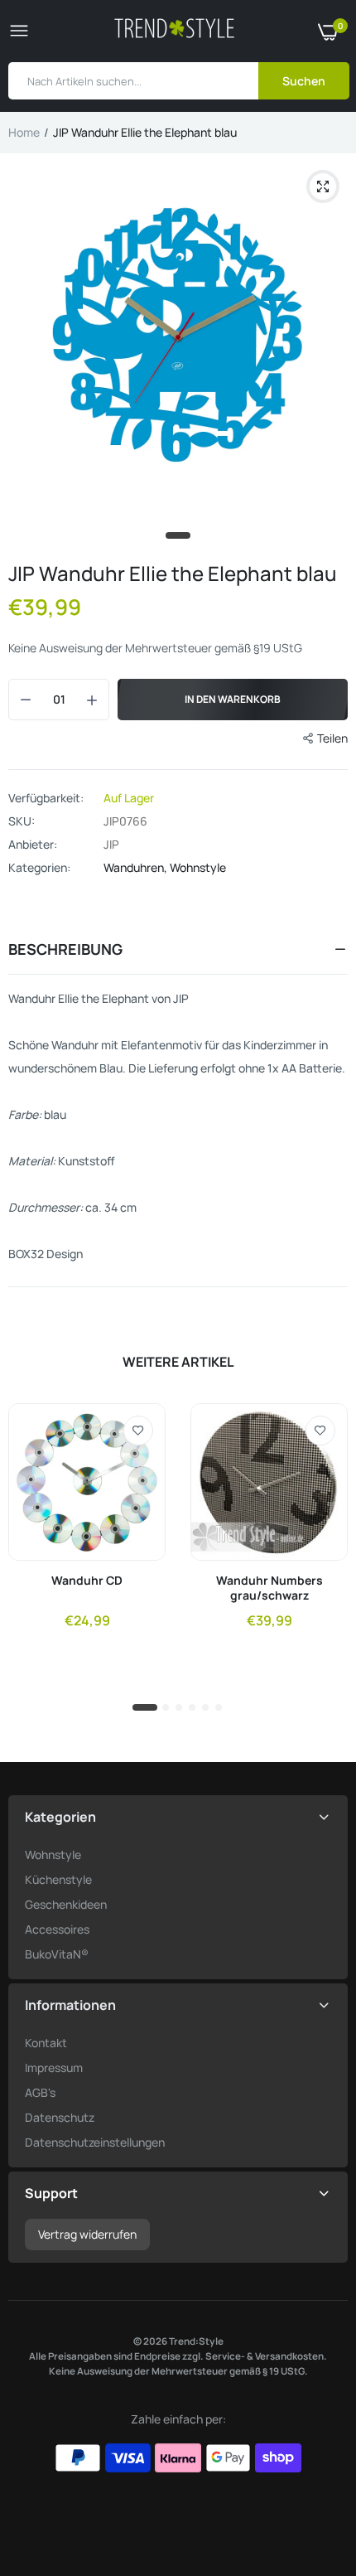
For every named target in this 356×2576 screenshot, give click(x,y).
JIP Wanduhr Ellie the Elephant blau (173, 573)
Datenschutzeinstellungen (95, 2142)
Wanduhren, (137, 867)
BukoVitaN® (57, 1954)
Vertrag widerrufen (87, 2234)
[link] (138, 1431)
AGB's (40, 2092)
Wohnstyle (198, 867)
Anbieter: (33, 845)
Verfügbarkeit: (46, 798)
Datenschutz (60, 2117)
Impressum (54, 2068)
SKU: (22, 821)
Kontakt (46, 2043)
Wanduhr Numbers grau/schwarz (269, 1588)
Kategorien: (39, 868)
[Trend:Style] (174, 31)
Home (24, 132)
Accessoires (57, 1929)
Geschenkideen (66, 1904)
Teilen (332, 738)
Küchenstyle (58, 1879)
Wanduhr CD (87, 1581)
